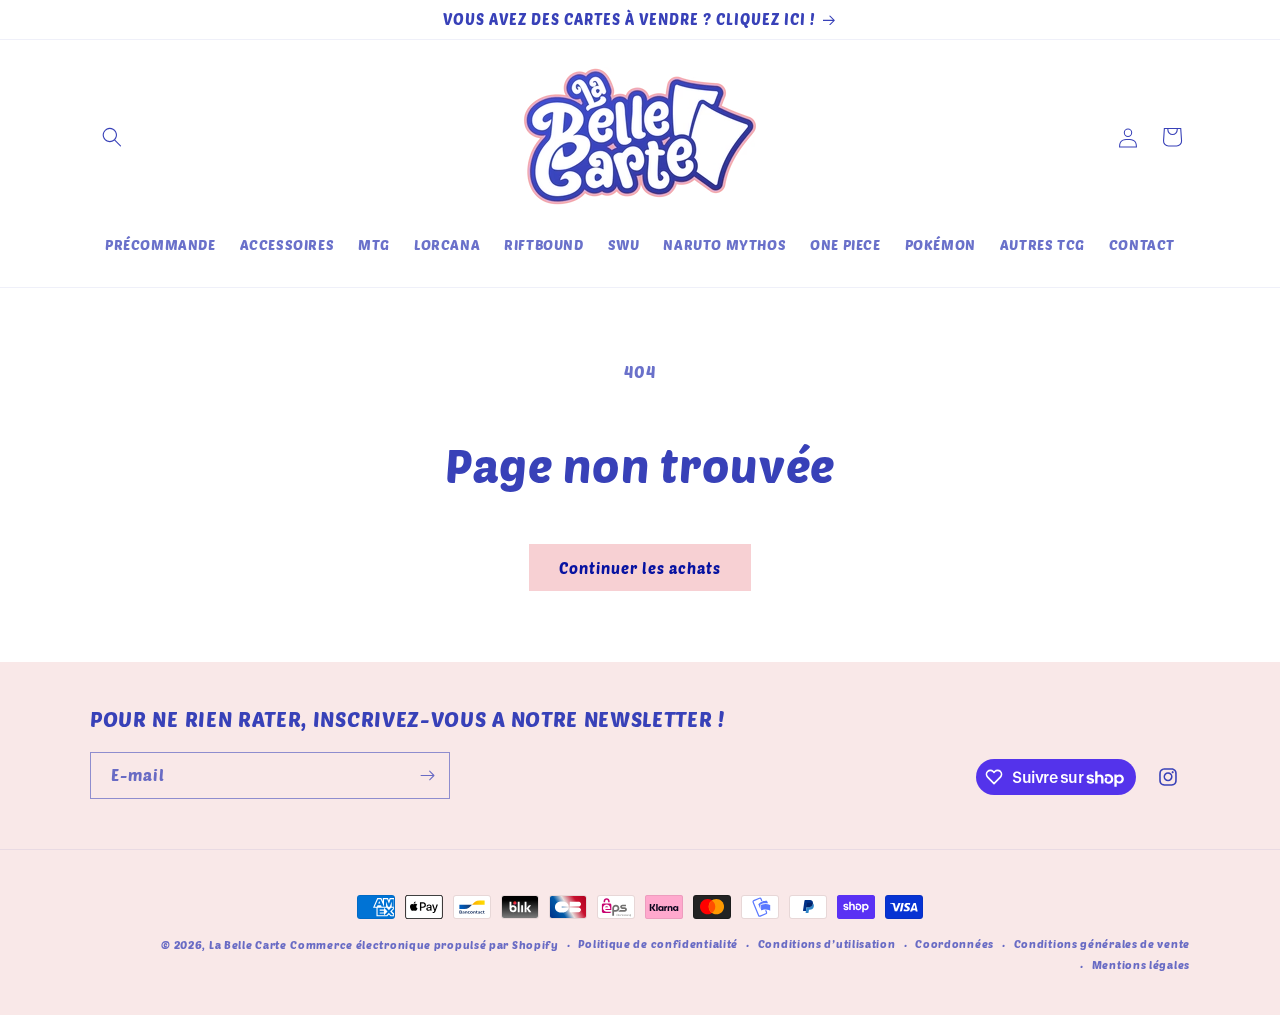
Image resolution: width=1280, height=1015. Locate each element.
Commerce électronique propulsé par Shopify (424, 944)
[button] (112, 137)
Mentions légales (1141, 963)
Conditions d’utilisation (827, 943)
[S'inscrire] (427, 775)
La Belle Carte (248, 944)
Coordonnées (954, 943)
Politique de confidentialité (658, 943)
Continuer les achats (640, 568)
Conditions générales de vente (1102, 943)
